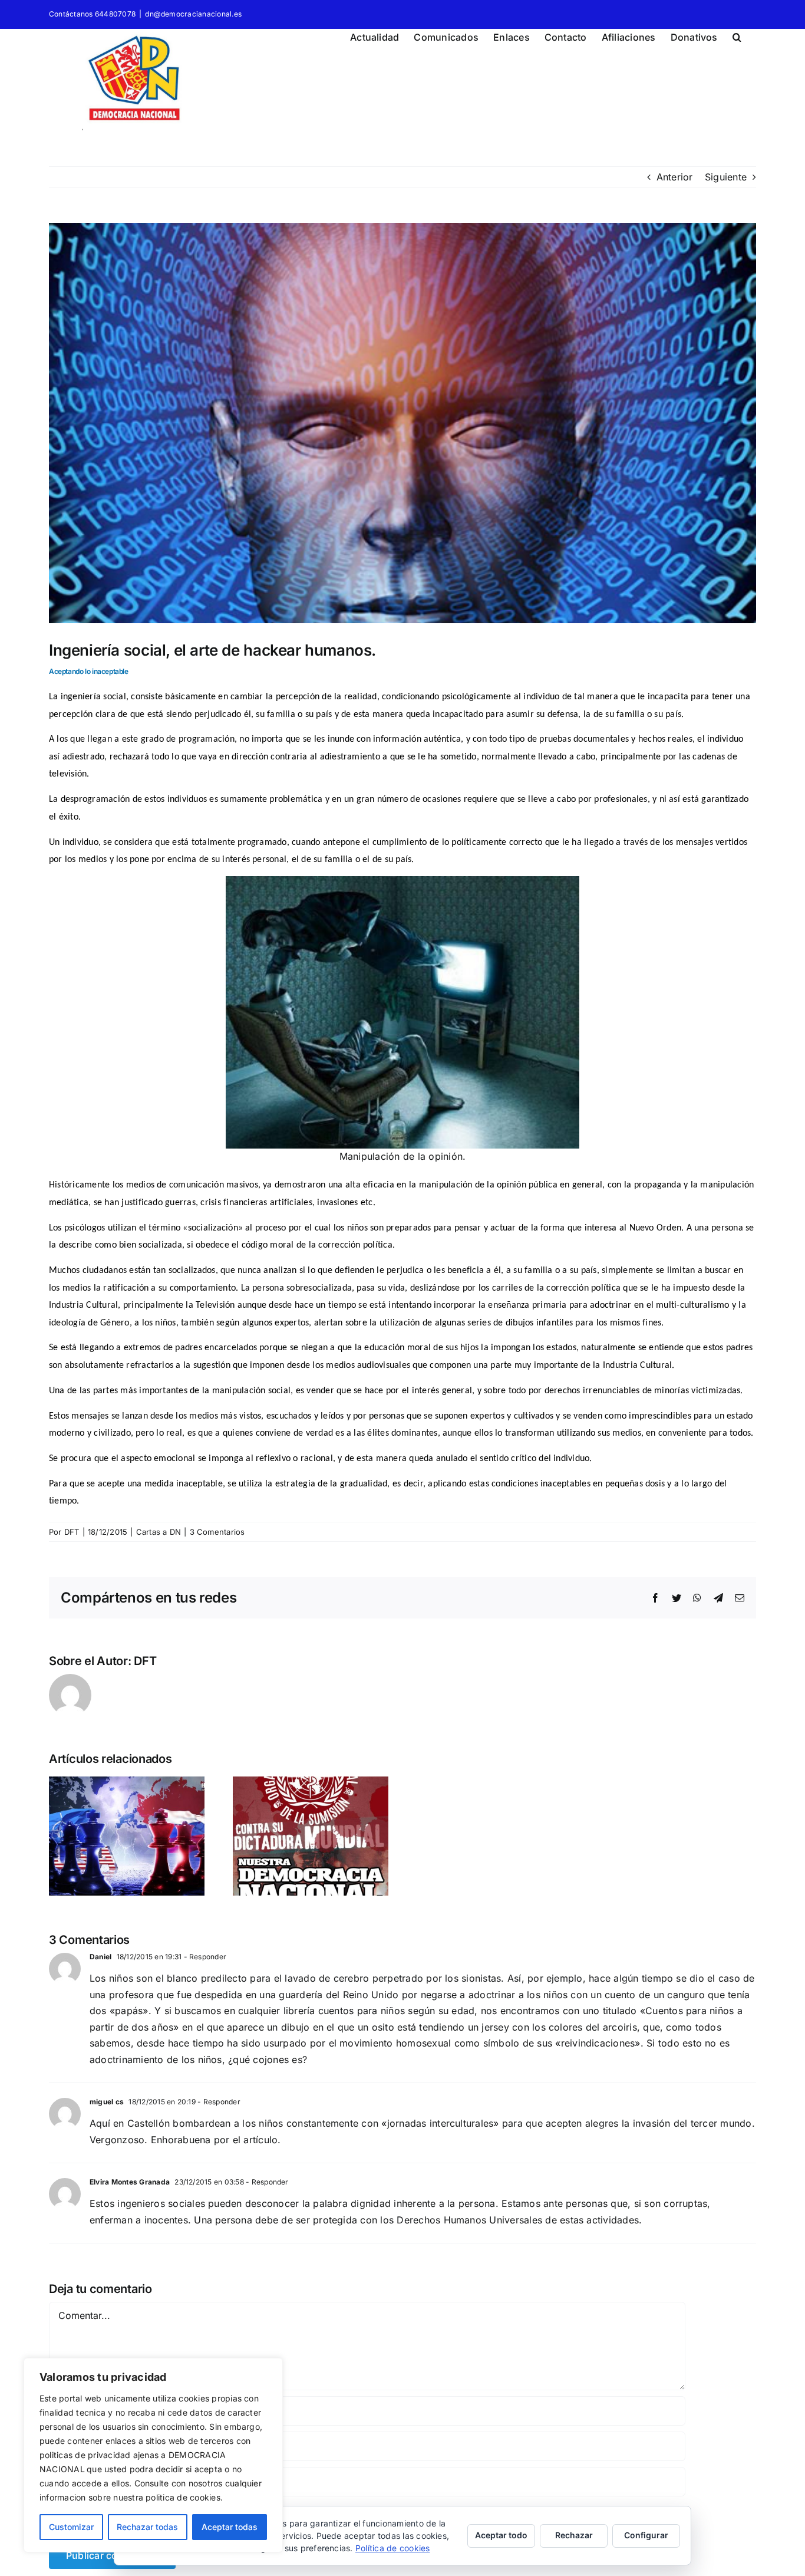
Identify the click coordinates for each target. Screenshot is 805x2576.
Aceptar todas (230, 2527)
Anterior (675, 177)
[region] (153, 2455)
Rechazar (574, 2535)
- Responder (204, 1957)
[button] (737, 35)
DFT (72, 1532)
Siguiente (726, 177)
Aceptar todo (501, 2535)
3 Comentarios (217, 1532)
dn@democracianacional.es (193, 14)
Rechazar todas (147, 2527)
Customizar (71, 2527)
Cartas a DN (159, 1532)
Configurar (646, 2535)
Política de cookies (393, 2548)
